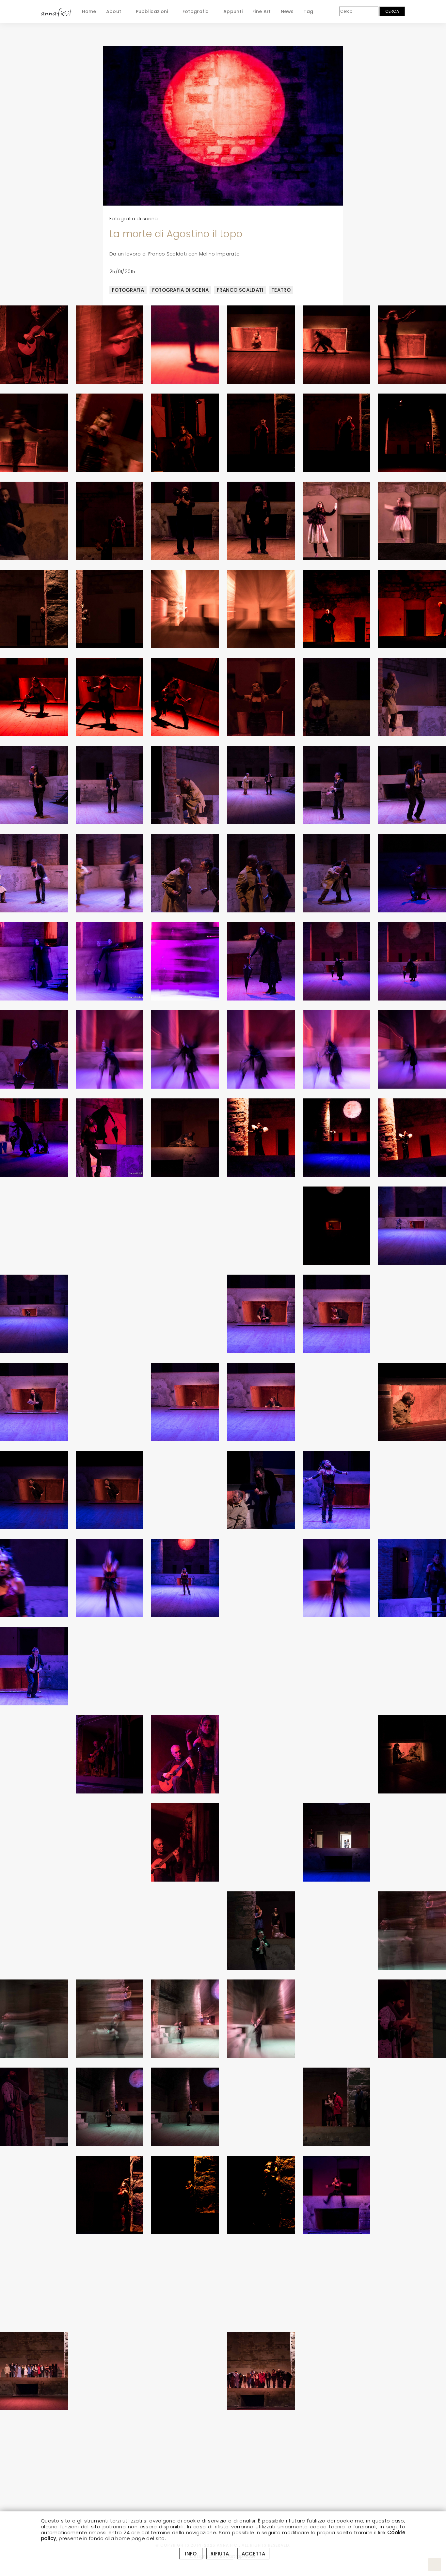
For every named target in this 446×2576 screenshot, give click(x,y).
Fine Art (262, 11)
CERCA (392, 11)
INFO (191, 2554)
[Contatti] (321, 11)
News (287, 11)
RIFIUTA (220, 2554)
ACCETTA (253, 2554)
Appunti (233, 11)
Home (89, 11)
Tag (309, 11)
